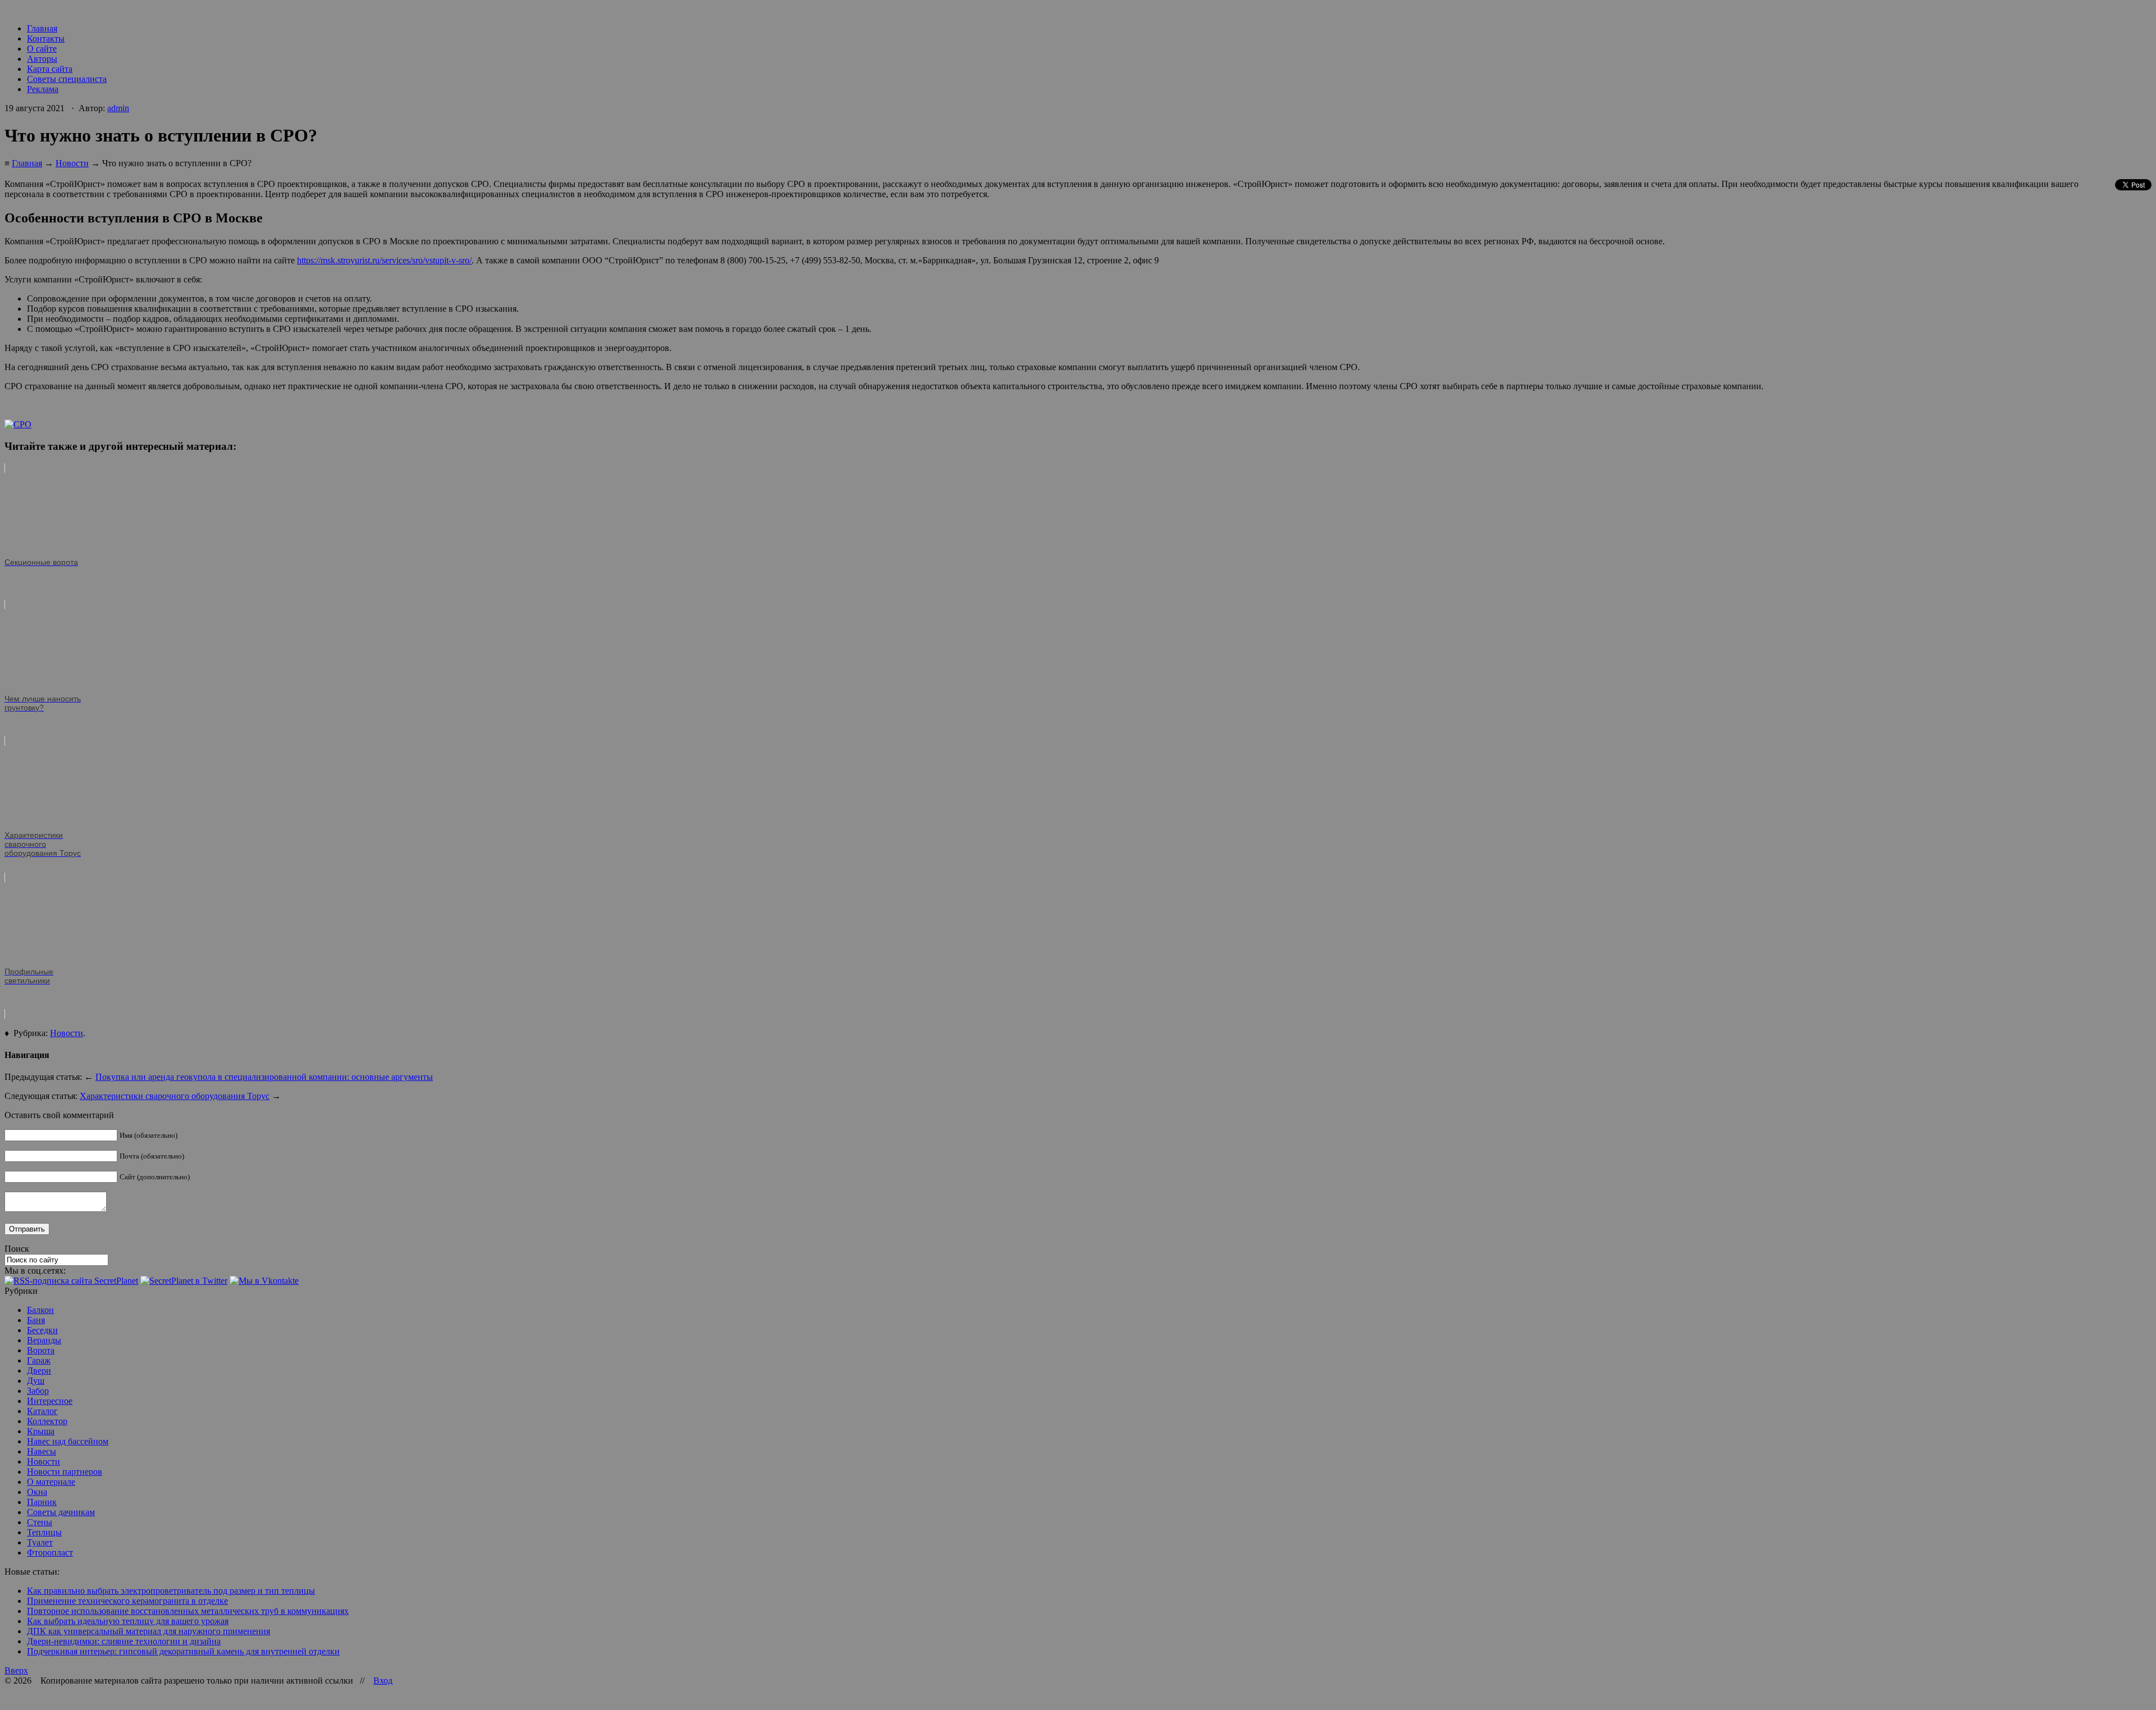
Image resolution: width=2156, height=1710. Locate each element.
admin (118, 108)
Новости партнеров (65, 1472)
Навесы (42, 1451)
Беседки (42, 1330)
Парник (42, 1502)
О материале (51, 1482)
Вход (383, 1681)
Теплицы (44, 1532)
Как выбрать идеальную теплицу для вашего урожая (128, 1621)
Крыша (41, 1431)
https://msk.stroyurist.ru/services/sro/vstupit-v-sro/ (384, 260)
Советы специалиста (67, 79)
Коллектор (47, 1421)
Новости (72, 163)
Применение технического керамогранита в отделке (127, 1601)
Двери (39, 1371)
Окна (37, 1492)
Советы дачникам (61, 1512)
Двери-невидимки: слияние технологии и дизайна (124, 1641)
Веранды (44, 1340)
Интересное (50, 1401)
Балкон (40, 1310)
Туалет (40, 1542)
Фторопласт (50, 1552)
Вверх (16, 1670)
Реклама (43, 89)
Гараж (39, 1360)
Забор (38, 1391)
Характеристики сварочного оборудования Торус (175, 1096)
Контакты (46, 38)
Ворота (41, 1350)
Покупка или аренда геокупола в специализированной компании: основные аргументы (264, 1077)
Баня (36, 1320)
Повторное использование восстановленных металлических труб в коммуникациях (188, 1611)
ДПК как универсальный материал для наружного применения (149, 1631)
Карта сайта (50, 69)
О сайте (42, 49)
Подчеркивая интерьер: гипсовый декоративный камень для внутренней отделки (183, 1651)
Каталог (42, 1411)
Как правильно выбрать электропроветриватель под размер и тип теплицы (171, 1591)
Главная (42, 28)
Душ (36, 1381)
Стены (40, 1522)
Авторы (42, 59)
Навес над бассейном (68, 1441)
